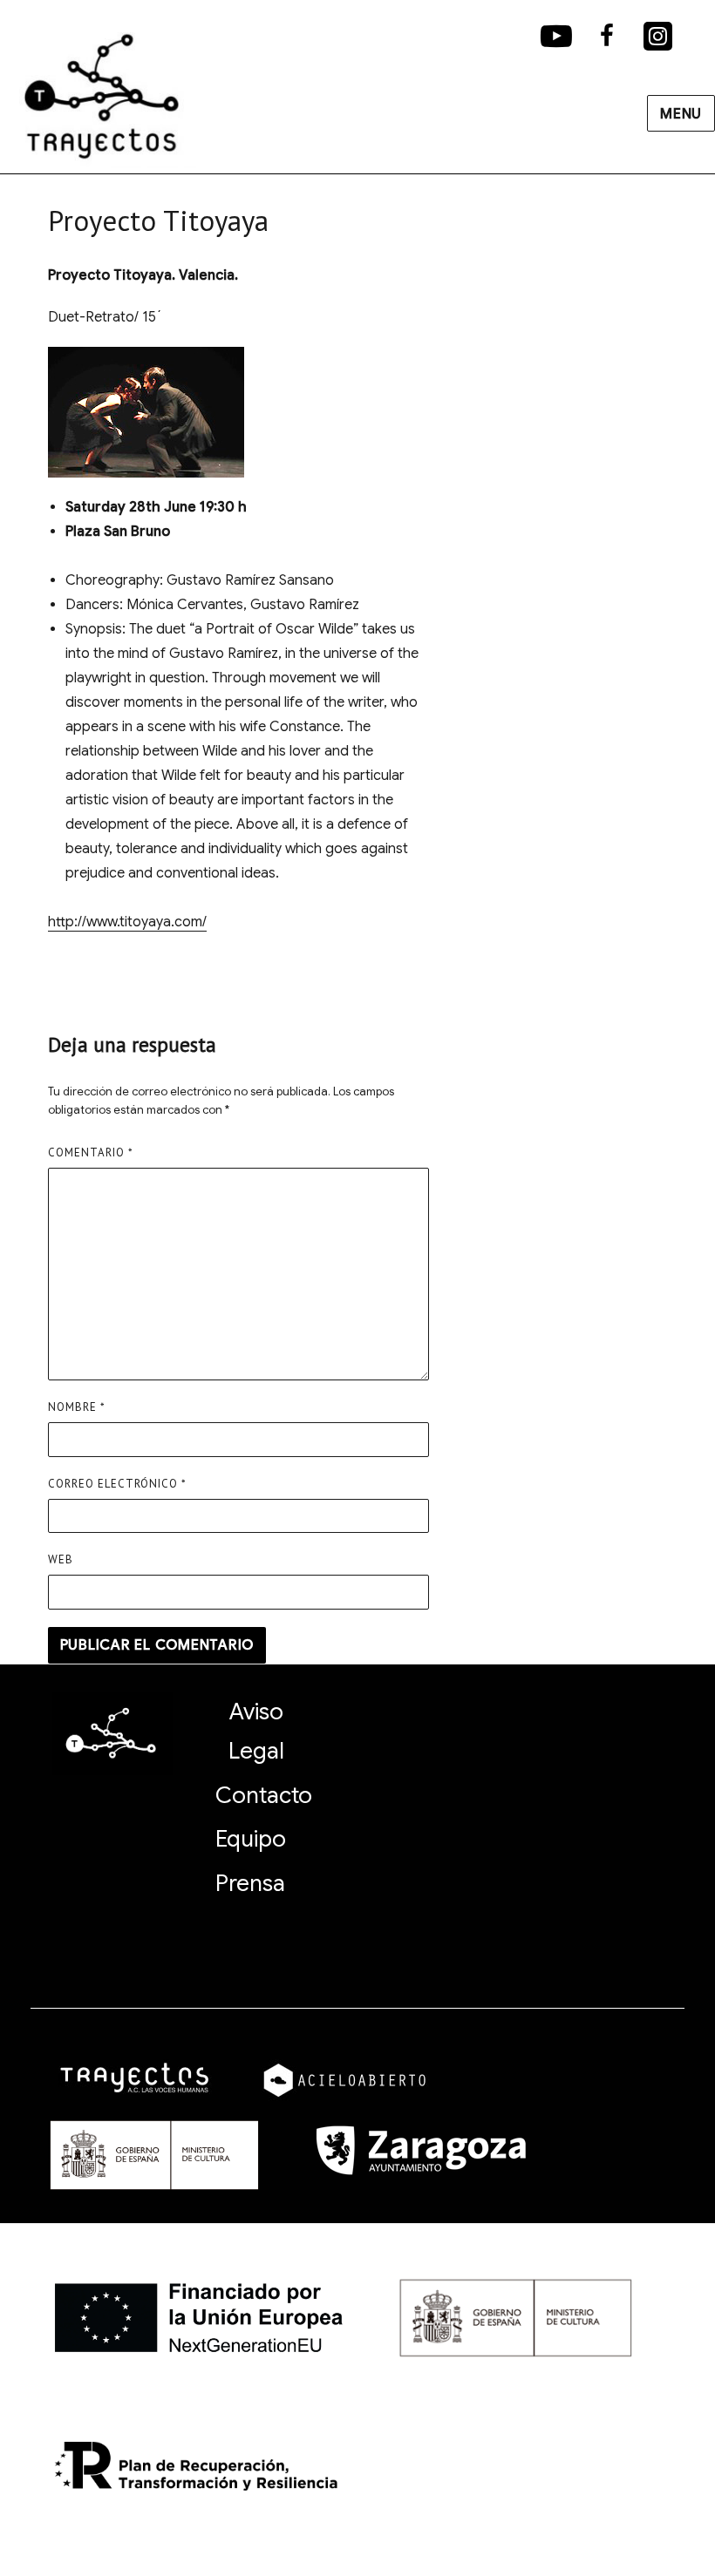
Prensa (250, 1883)
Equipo (251, 1839)
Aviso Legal (256, 1732)
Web (61, 1559)
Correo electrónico (117, 1484)
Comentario (91, 1152)
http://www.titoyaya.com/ (127, 922)
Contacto (264, 1795)
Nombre (77, 1407)
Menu (681, 114)
